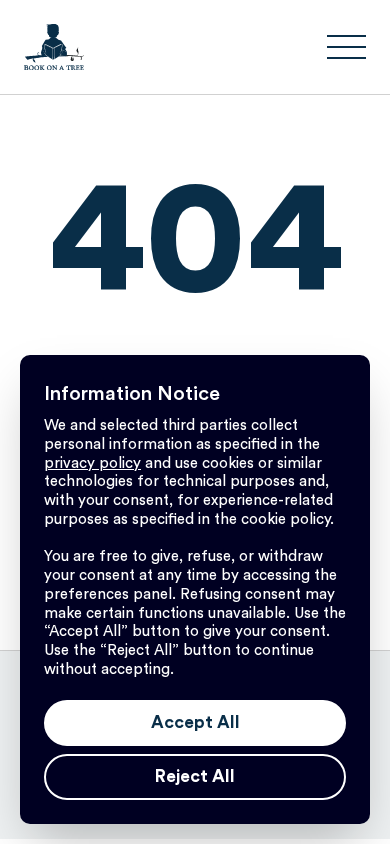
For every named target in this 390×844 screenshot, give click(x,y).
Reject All (195, 776)
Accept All (195, 722)
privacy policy (92, 463)
